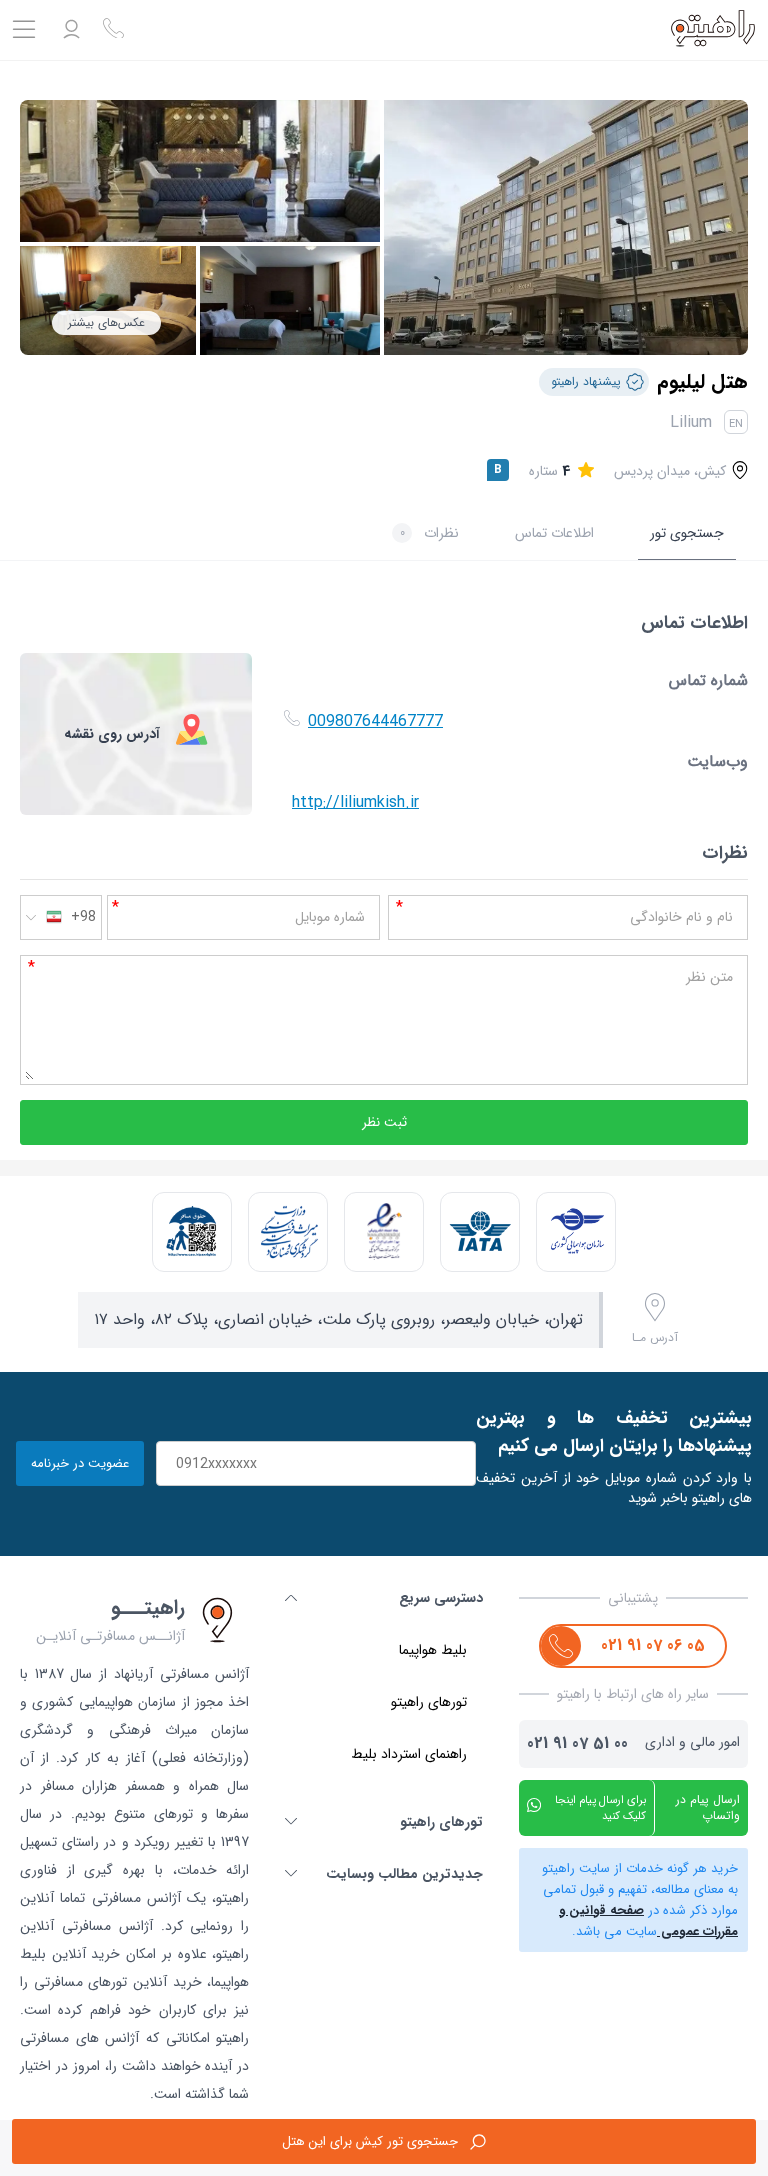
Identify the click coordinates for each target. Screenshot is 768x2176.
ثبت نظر (384, 1122)
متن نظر (709, 977)
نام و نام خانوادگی (681, 917)
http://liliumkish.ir (355, 802)
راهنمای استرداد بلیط (409, 1754)
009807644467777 (375, 721)
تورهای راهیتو (429, 1702)
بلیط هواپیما (433, 1650)
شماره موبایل (330, 917)
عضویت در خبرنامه (80, 1463)
